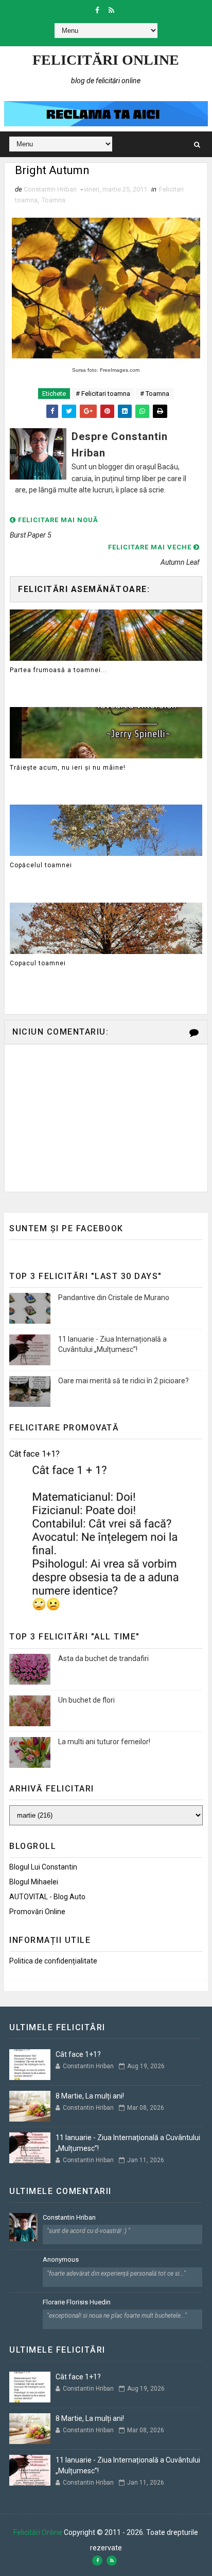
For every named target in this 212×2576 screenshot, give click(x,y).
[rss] (111, 10)
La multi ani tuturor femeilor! (104, 1742)
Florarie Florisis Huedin (77, 2302)
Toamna (54, 200)
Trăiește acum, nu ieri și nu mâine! (68, 768)
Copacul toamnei (38, 963)
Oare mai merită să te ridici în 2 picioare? (123, 1381)
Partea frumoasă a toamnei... (58, 670)
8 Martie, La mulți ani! (90, 2096)
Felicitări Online (106, 60)
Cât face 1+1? (34, 1454)
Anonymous (61, 2259)
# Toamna (155, 394)
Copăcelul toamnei (41, 865)
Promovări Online (37, 1912)
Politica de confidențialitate (53, 1961)
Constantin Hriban (69, 2217)
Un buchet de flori (86, 1700)
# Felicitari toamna (103, 394)
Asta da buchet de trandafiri (103, 1658)
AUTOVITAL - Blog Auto (47, 1897)
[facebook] (97, 10)
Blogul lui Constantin (43, 1867)
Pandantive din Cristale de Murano (114, 1297)
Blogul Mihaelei (34, 1882)
